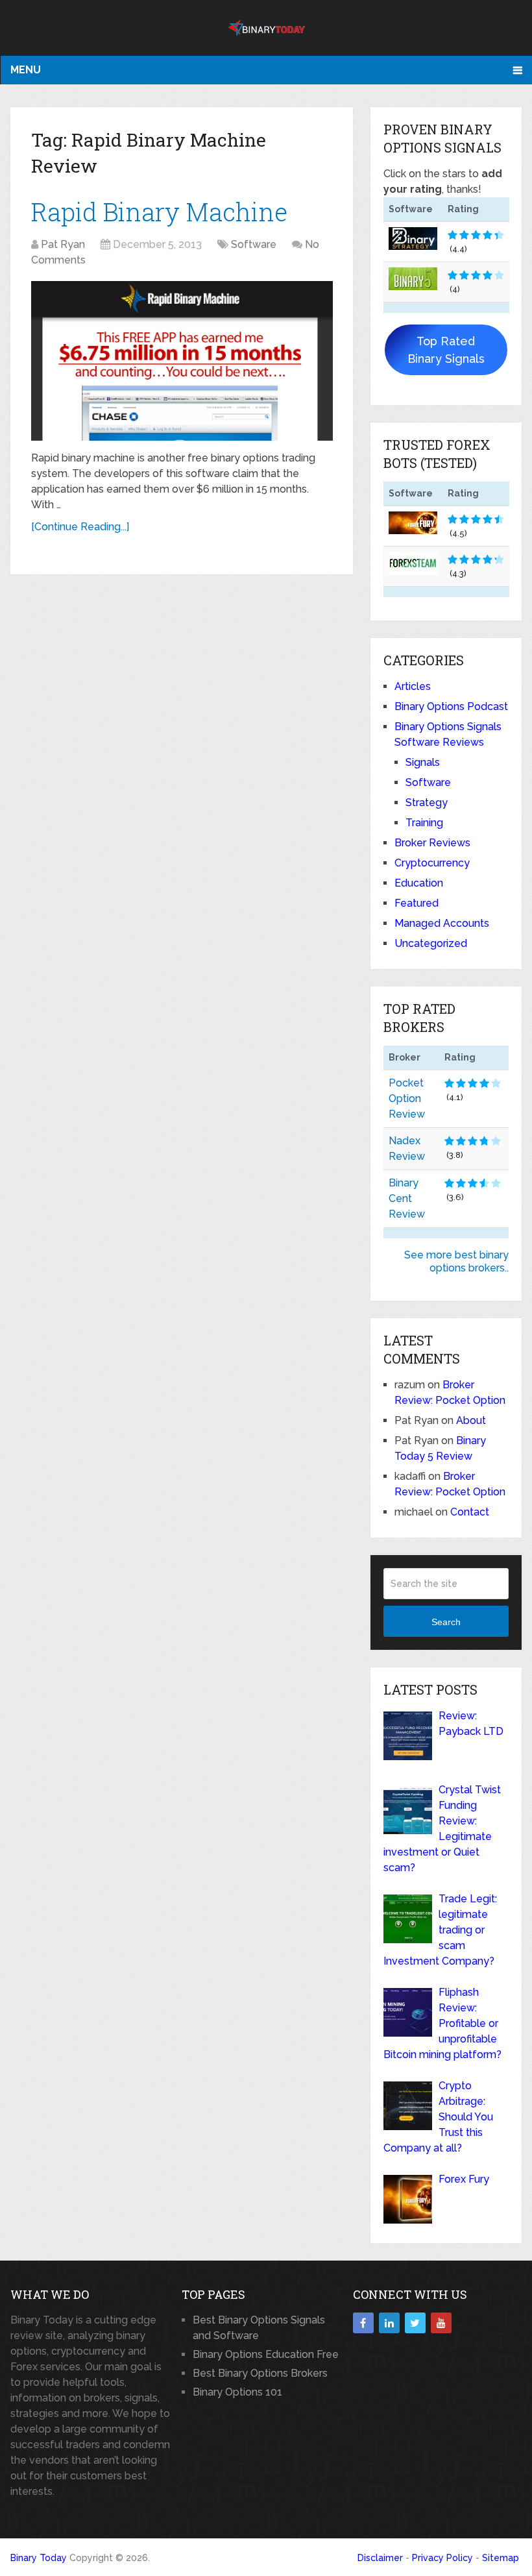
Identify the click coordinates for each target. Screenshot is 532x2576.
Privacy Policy (442, 2558)
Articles (413, 686)
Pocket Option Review (407, 1098)
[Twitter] (415, 2323)
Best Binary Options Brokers (260, 2373)
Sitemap (501, 2558)
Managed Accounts (442, 923)
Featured (417, 903)
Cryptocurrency (432, 863)
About (471, 1420)
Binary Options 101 (237, 2392)
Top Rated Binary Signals (446, 350)
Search (446, 1622)
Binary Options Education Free (266, 2354)
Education (419, 883)
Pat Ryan (63, 244)
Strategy (427, 803)
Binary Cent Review (407, 1198)
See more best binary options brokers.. (456, 1261)
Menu (26, 70)
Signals (423, 762)
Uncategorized (431, 943)
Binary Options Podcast (451, 706)
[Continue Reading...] (80, 527)
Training (424, 823)
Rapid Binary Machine (159, 212)
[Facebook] (363, 2323)
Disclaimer (380, 2558)
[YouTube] (441, 2323)
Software (254, 244)
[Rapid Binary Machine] (182, 361)
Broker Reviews (432, 843)
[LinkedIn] (389, 2323)
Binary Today (39, 2558)
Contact (470, 1512)
